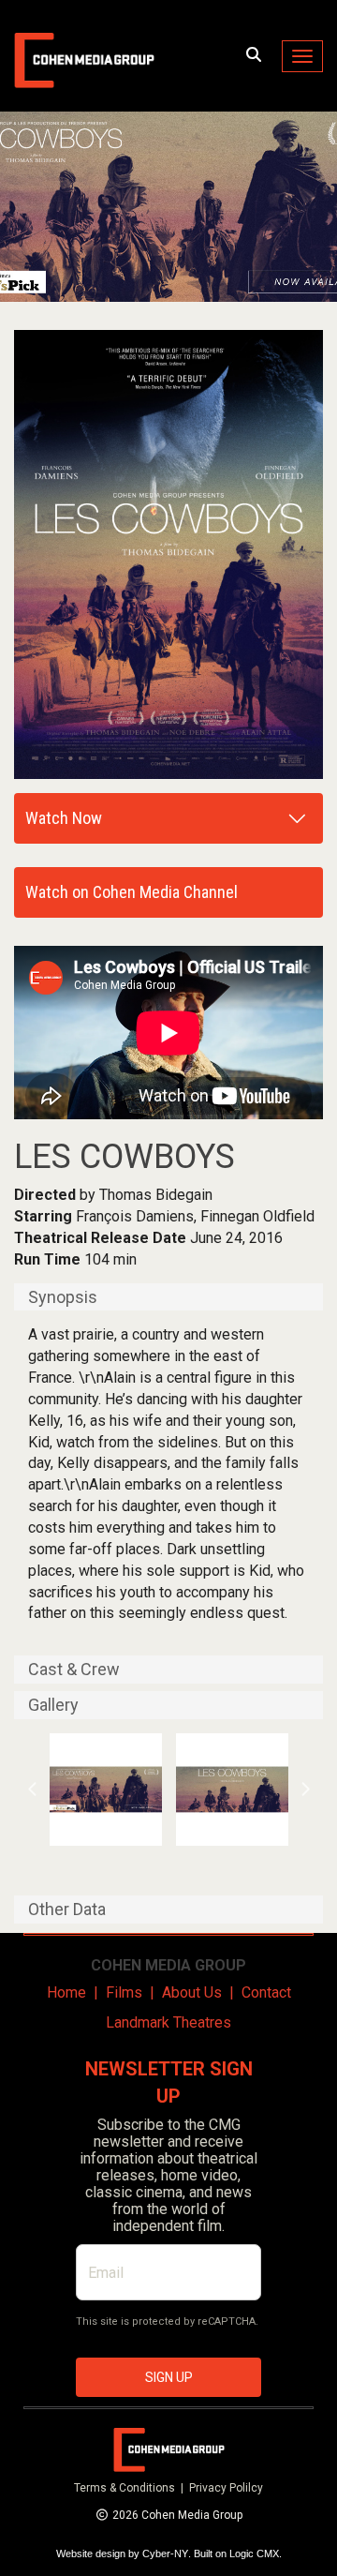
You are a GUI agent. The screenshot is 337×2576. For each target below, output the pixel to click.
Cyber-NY (165, 2554)
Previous (33, 1790)
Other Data (67, 1910)
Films (124, 1992)
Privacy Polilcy (226, 2488)
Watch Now (64, 818)
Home (66, 1992)
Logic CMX (254, 2554)
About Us (192, 1992)
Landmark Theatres (168, 2022)
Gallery (53, 1705)
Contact (266, 1992)
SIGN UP (169, 2377)
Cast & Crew (74, 1670)
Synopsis (63, 1297)
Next (305, 1790)
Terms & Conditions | (132, 2488)
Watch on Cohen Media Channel (132, 892)
